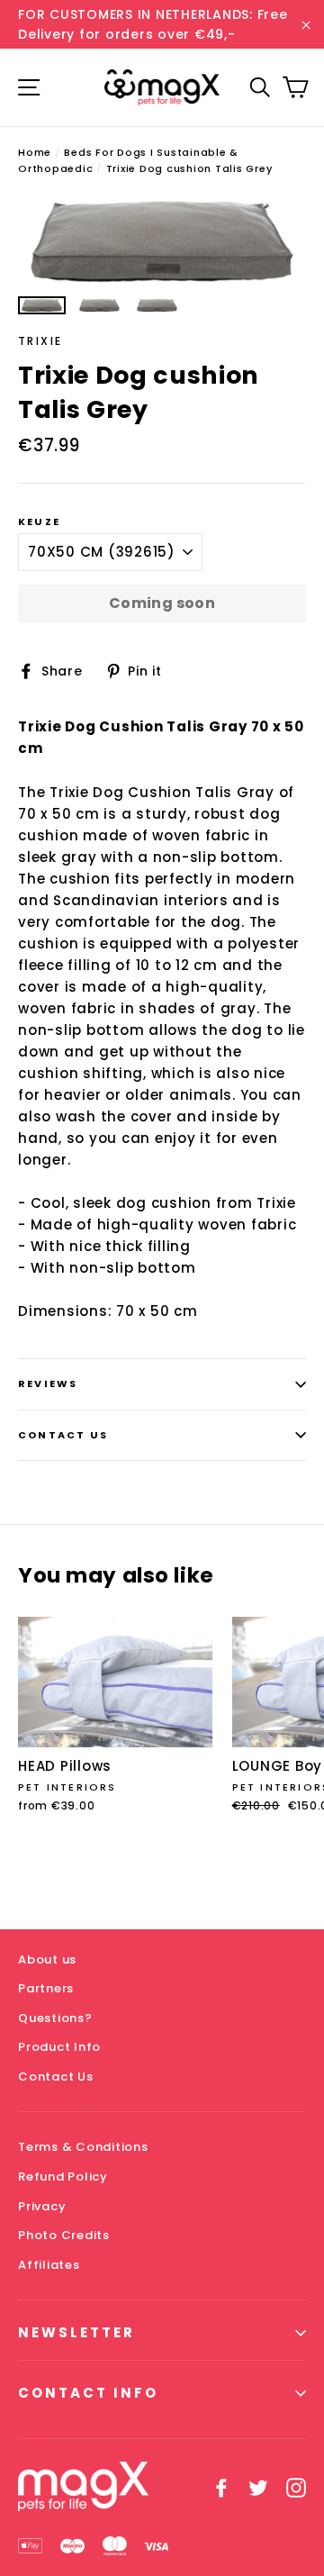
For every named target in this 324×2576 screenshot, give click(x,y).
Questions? (55, 2018)
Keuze (39, 522)
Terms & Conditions (83, 2147)
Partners (46, 1988)
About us (47, 1959)
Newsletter (76, 2332)
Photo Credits (64, 2235)
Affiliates (49, 2265)
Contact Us (63, 1435)
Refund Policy (63, 2177)
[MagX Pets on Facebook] (221, 2487)
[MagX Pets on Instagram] (296, 2487)
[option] (162, 241)
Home (35, 152)
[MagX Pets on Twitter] (258, 2487)
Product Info (59, 2047)
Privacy (42, 2206)
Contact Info (88, 2393)
